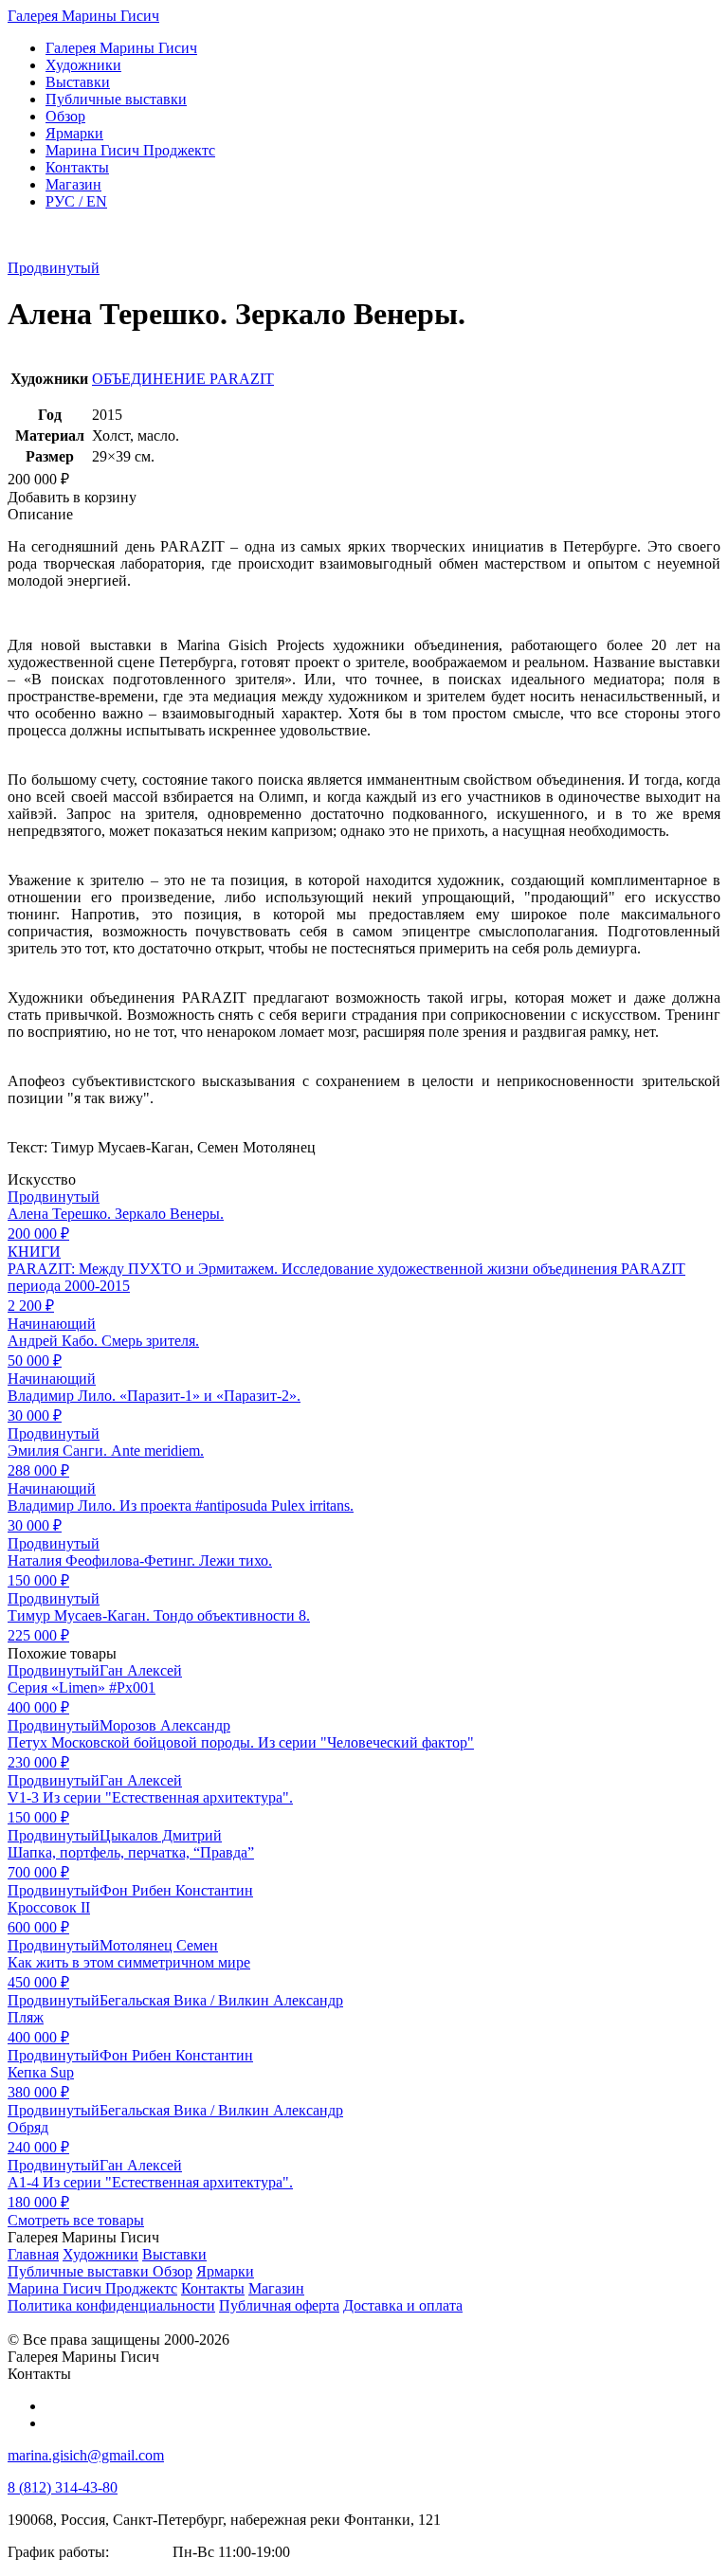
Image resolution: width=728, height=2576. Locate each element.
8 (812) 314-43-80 (63, 2487)
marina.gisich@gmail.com (86, 2455)
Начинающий (52, 1324)
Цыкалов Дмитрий (161, 1835)
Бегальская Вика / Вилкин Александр (221, 2000)
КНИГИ (34, 1252)
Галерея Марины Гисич (83, 16)
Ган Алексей (141, 1670)
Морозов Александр (165, 1725)
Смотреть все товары (76, 2220)
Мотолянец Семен (159, 1945)
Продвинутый (54, 268)
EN (76, 201)
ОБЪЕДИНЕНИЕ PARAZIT (183, 379)
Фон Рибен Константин (176, 1890)
